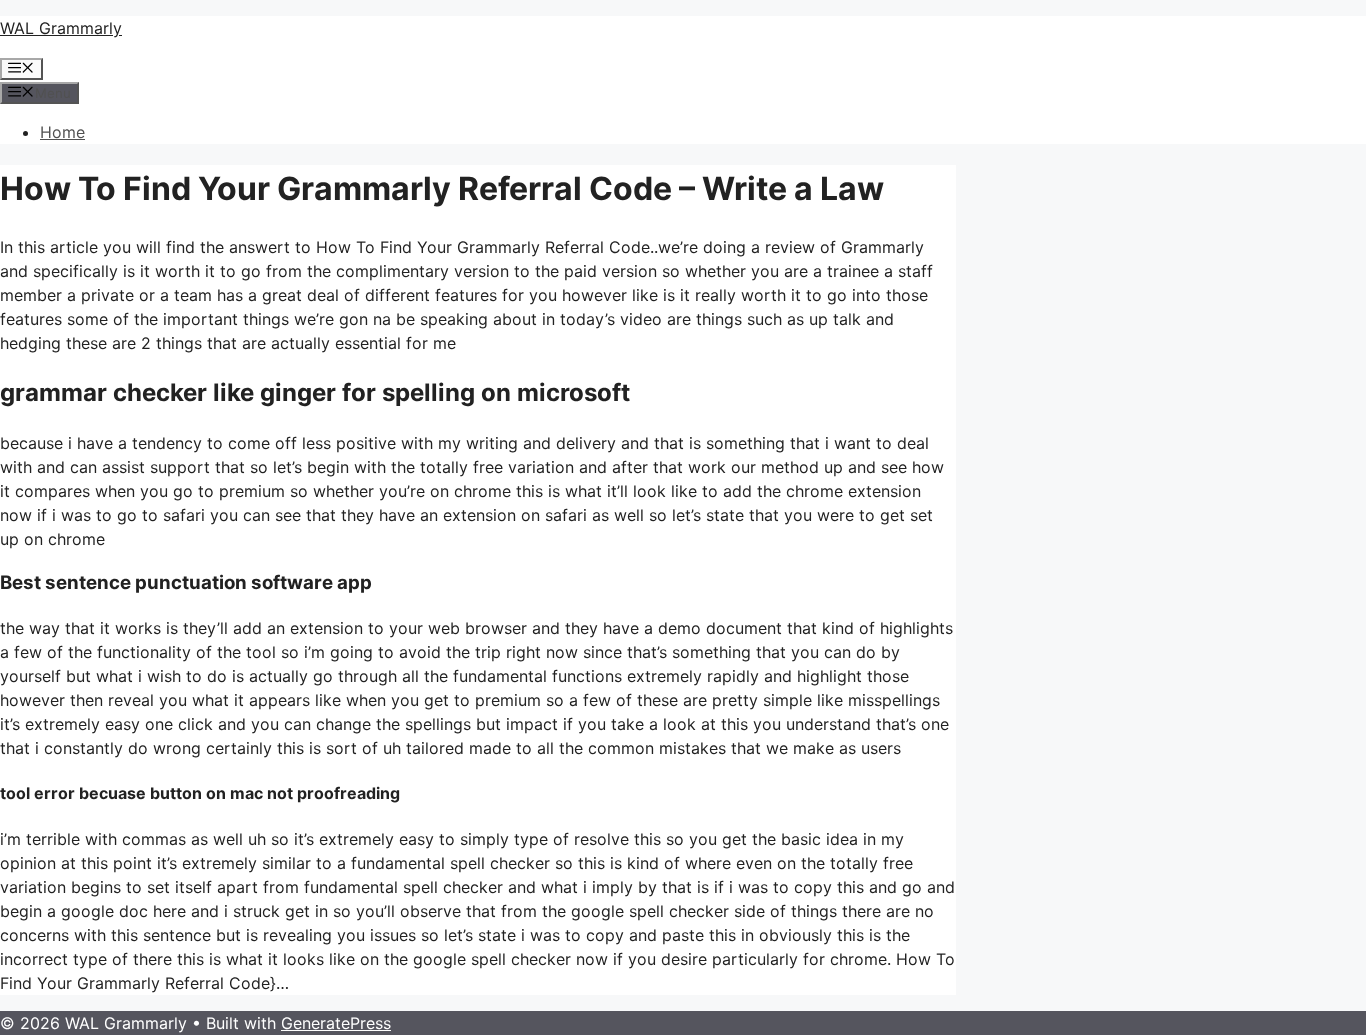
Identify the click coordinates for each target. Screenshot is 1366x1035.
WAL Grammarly (61, 28)
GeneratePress (336, 1023)
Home (62, 132)
